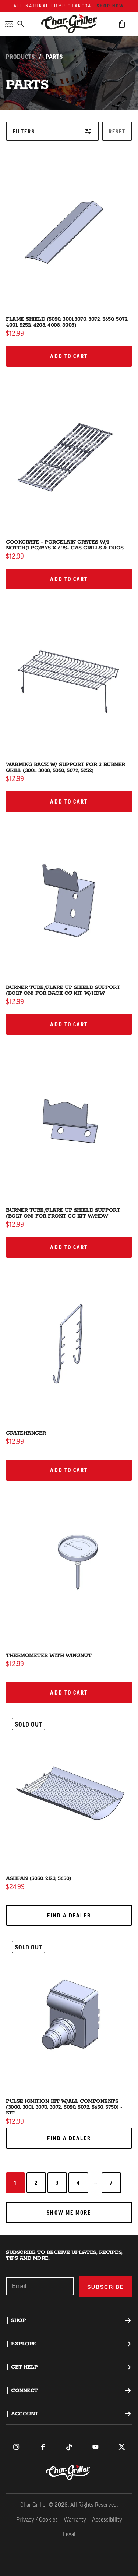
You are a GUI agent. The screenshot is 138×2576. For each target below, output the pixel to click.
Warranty (75, 2520)
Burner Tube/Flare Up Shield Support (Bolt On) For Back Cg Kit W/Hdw (63, 990)
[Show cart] (122, 24)
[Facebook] (43, 2447)
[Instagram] (16, 2447)
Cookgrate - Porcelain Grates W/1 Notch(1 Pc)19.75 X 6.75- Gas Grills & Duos (65, 545)
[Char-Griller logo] (69, 2472)
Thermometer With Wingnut (49, 1656)
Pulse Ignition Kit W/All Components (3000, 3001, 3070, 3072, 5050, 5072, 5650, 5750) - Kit (64, 2107)
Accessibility (107, 2520)
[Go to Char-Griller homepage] (69, 24)
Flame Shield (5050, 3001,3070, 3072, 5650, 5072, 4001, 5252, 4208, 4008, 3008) (67, 322)
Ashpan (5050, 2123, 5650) (39, 1878)
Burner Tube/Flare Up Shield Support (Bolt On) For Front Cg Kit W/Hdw (63, 1213)
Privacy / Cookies (37, 2520)
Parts (54, 57)
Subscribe (106, 2287)
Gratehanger (26, 1433)
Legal (69, 2535)
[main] (69, 1117)
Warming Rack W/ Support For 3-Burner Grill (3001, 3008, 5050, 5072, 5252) (66, 767)
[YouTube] (95, 2447)
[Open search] (21, 24)
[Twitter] (122, 2447)
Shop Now (111, 6)
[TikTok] (69, 2447)
